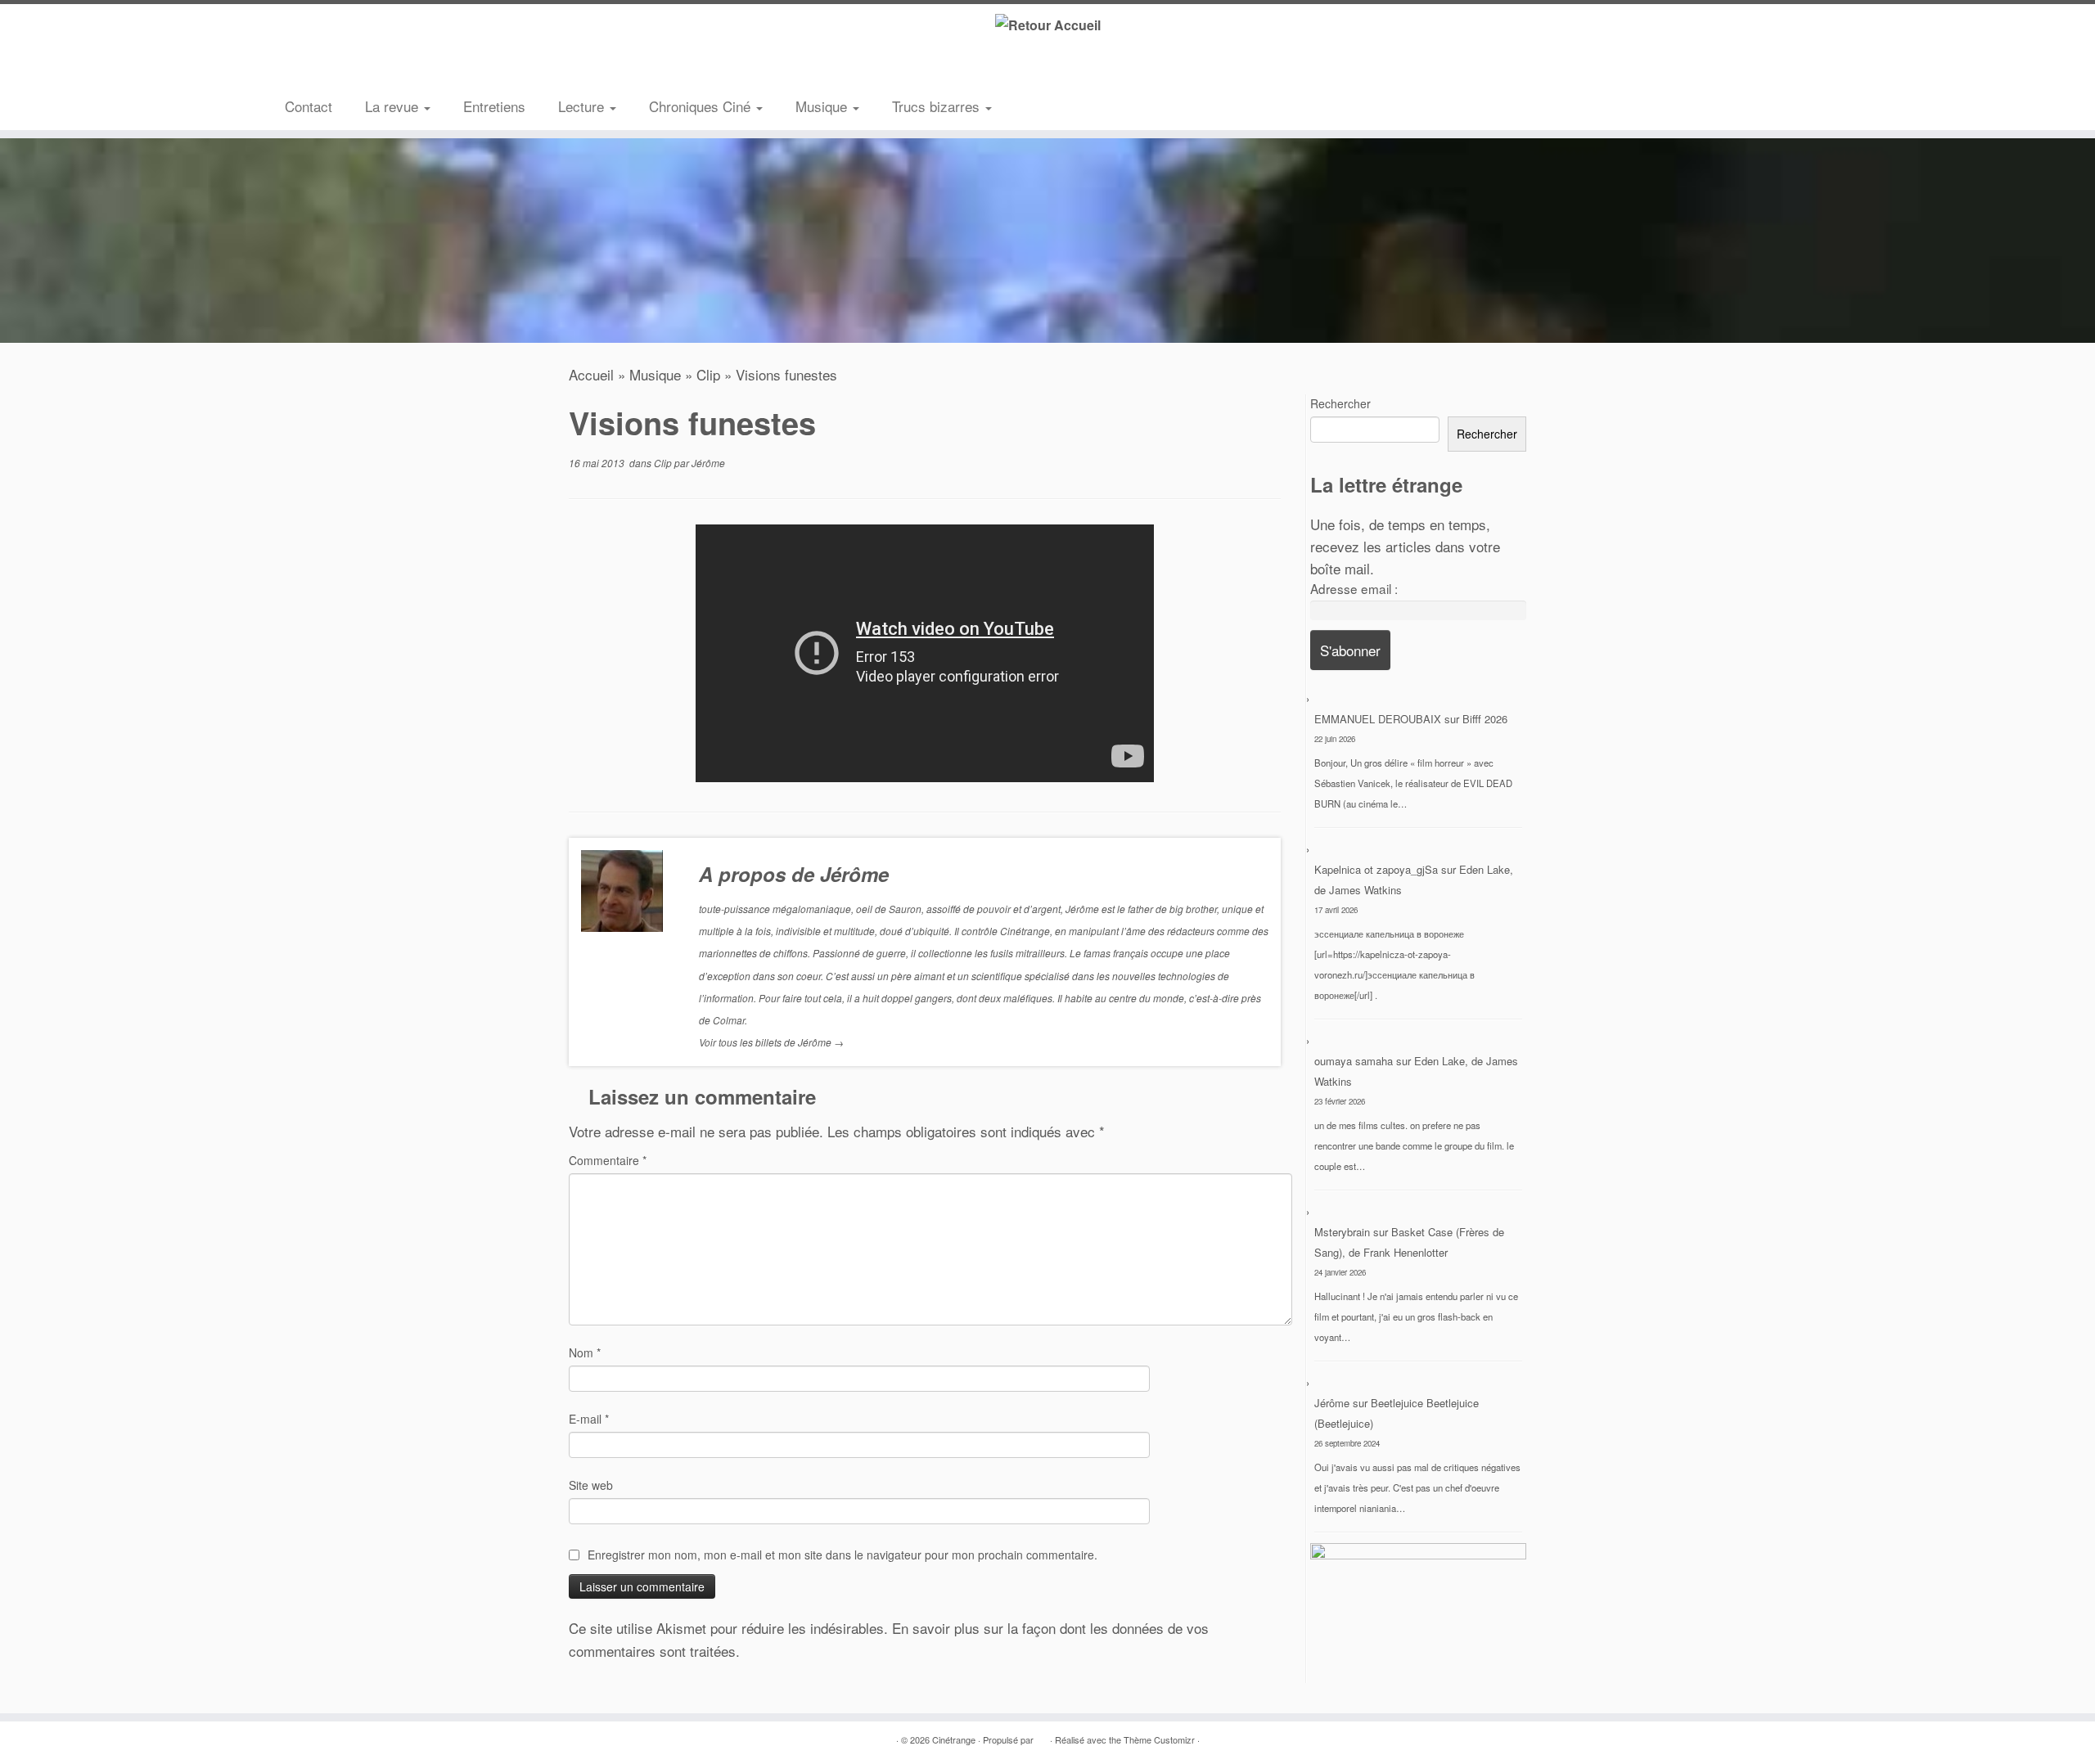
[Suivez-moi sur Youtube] (371, 69)
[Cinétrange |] (1047, 24)
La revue (394, 106)
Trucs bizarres (938, 106)
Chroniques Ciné (702, 106)
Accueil (591, 374)
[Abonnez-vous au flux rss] (297, 69)
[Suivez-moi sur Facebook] (346, 69)
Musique (823, 106)
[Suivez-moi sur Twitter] (322, 69)
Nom (585, 1352)
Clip (708, 374)
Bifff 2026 (1485, 719)
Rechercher (1340, 403)
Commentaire (608, 1160)
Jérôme (708, 463)
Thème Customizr (1159, 1739)
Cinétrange (954, 1739)
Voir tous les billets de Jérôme (771, 1042)
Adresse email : (1354, 588)
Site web (591, 1485)
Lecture (583, 106)
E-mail (589, 1419)
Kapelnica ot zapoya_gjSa (1376, 869)
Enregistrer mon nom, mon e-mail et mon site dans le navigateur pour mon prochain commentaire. (843, 1555)
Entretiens (494, 106)
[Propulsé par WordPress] (1042, 1736)
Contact (309, 106)
